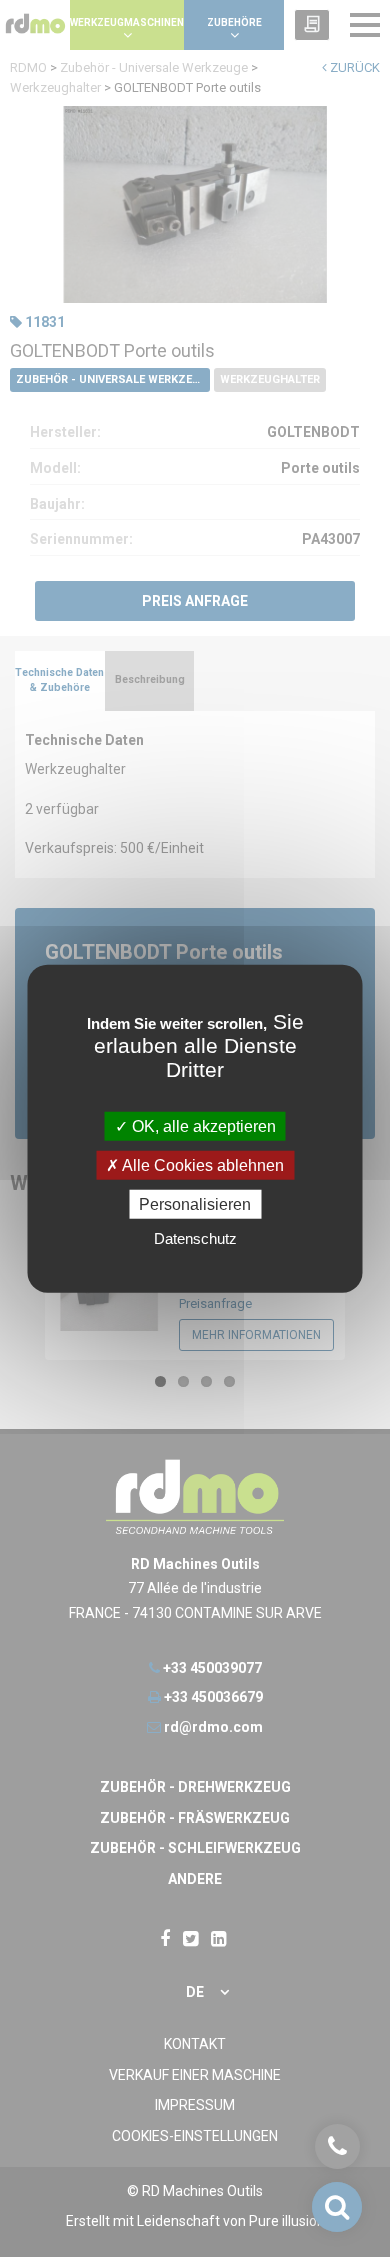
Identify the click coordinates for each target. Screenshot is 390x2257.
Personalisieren (195, 1204)
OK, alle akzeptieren (202, 1125)
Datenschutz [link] (195, 1238)
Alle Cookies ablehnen (201, 1164)
